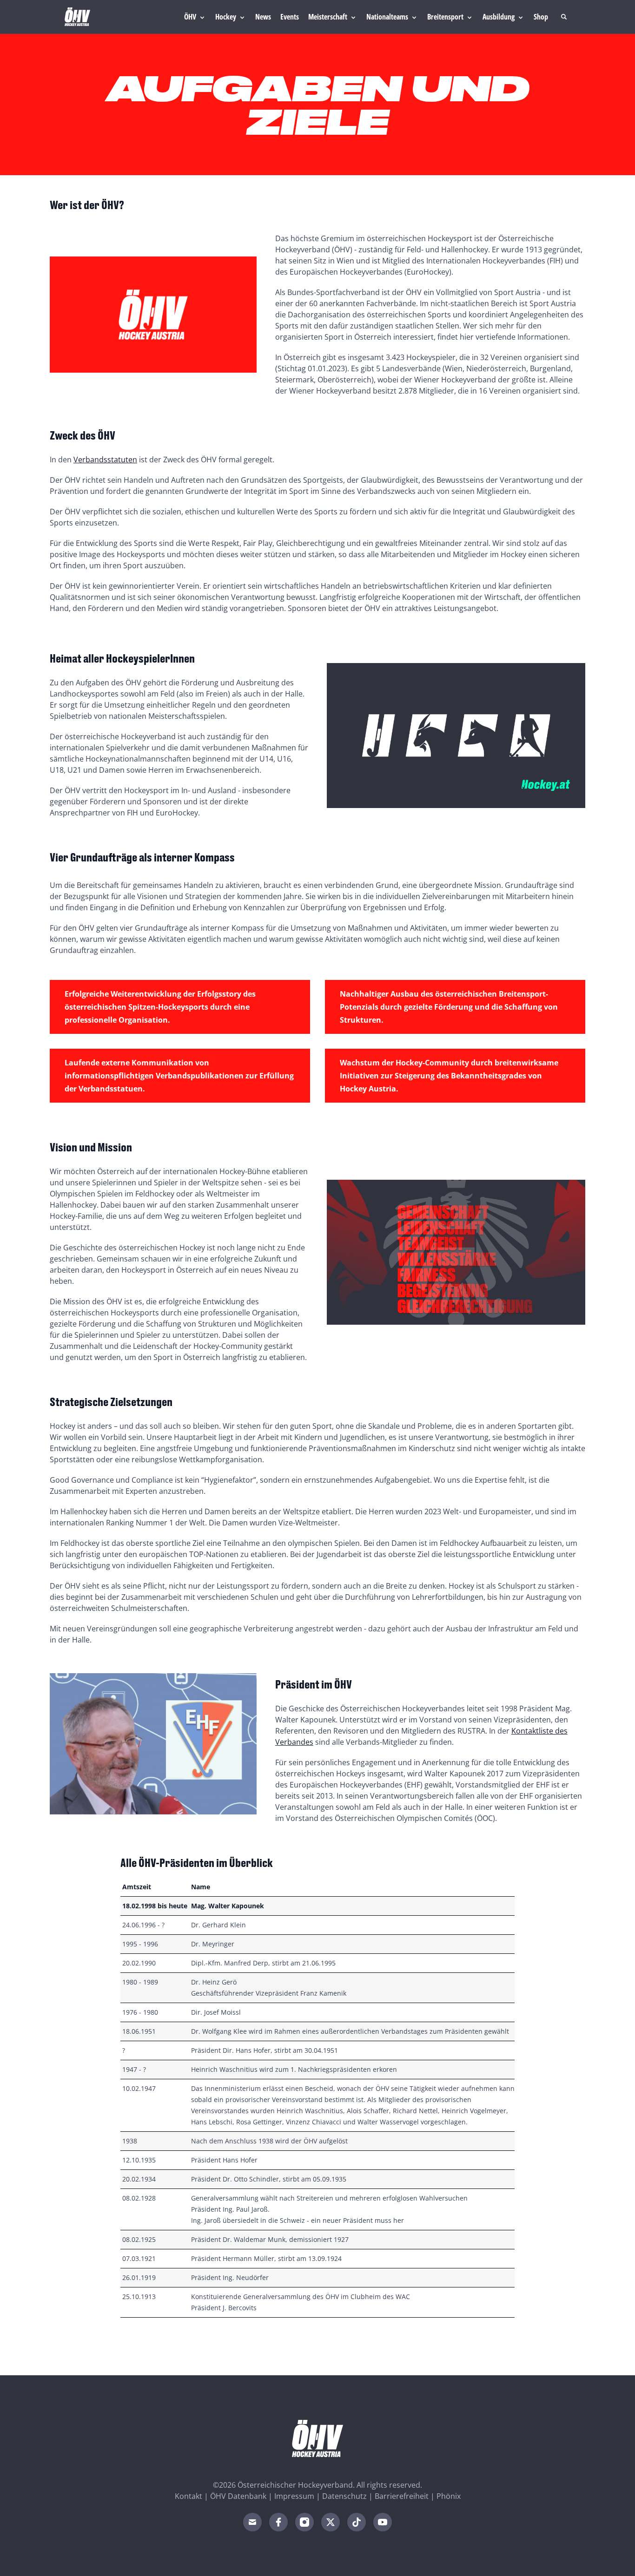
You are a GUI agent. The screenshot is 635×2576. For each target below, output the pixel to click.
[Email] (252, 2522)
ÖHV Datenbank (238, 2496)
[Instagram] (304, 2522)
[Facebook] (278, 2522)
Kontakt (189, 2496)
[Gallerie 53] (456, 736)
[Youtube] (383, 2522)
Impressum (294, 2496)
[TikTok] (357, 2522)
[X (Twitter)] (331, 2522)
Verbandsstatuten (105, 460)
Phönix (449, 2496)
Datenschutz (344, 2496)
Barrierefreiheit (402, 2496)
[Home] (77, 17)
